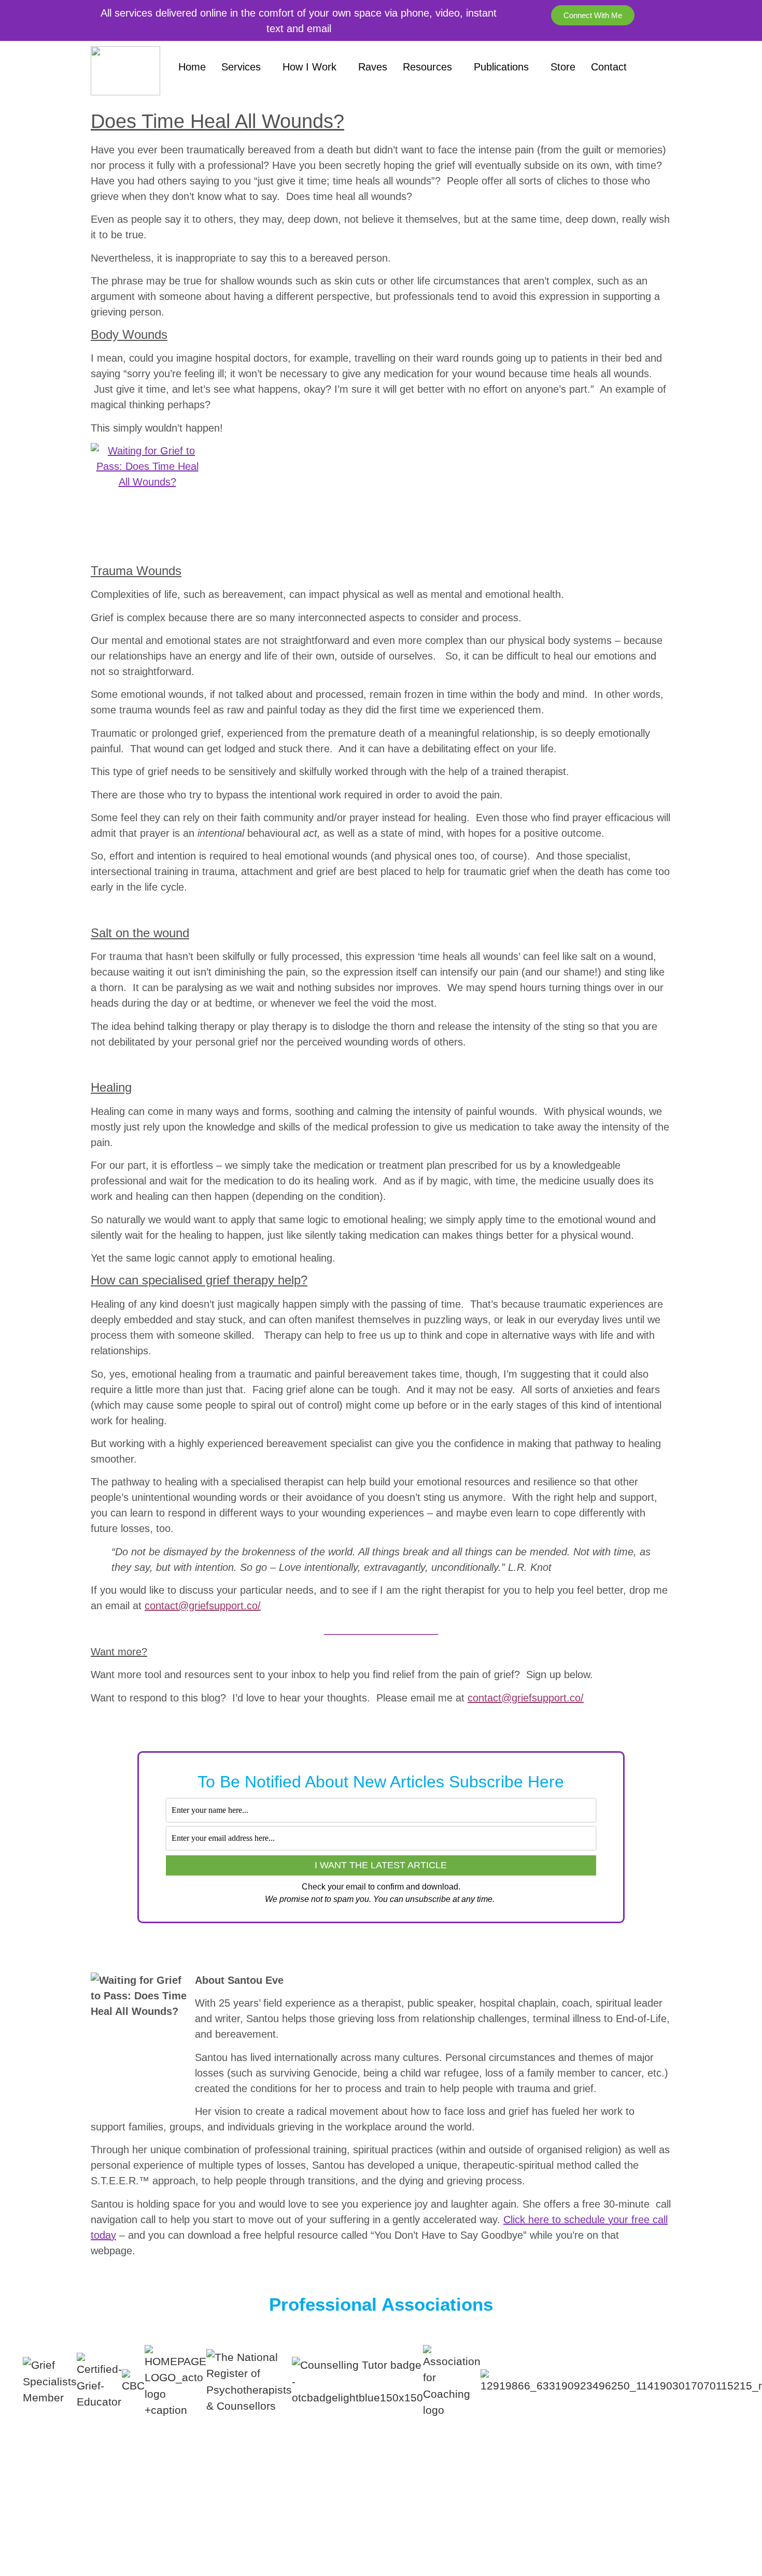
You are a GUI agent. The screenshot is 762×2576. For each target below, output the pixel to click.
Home (192, 67)
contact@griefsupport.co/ (203, 1606)
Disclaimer (430, 2505)
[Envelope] (697, 2515)
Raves (373, 67)
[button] (381, 2427)
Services (241, 67)
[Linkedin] (668, 2515)
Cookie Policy (417, 2527)
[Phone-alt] (726, 2515)
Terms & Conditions (353, 2505)
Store (563, 67)
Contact (609, 67)
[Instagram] (639, 2515)
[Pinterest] (610, 2515)
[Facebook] (581, 2515)
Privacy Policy (345, 2527)
